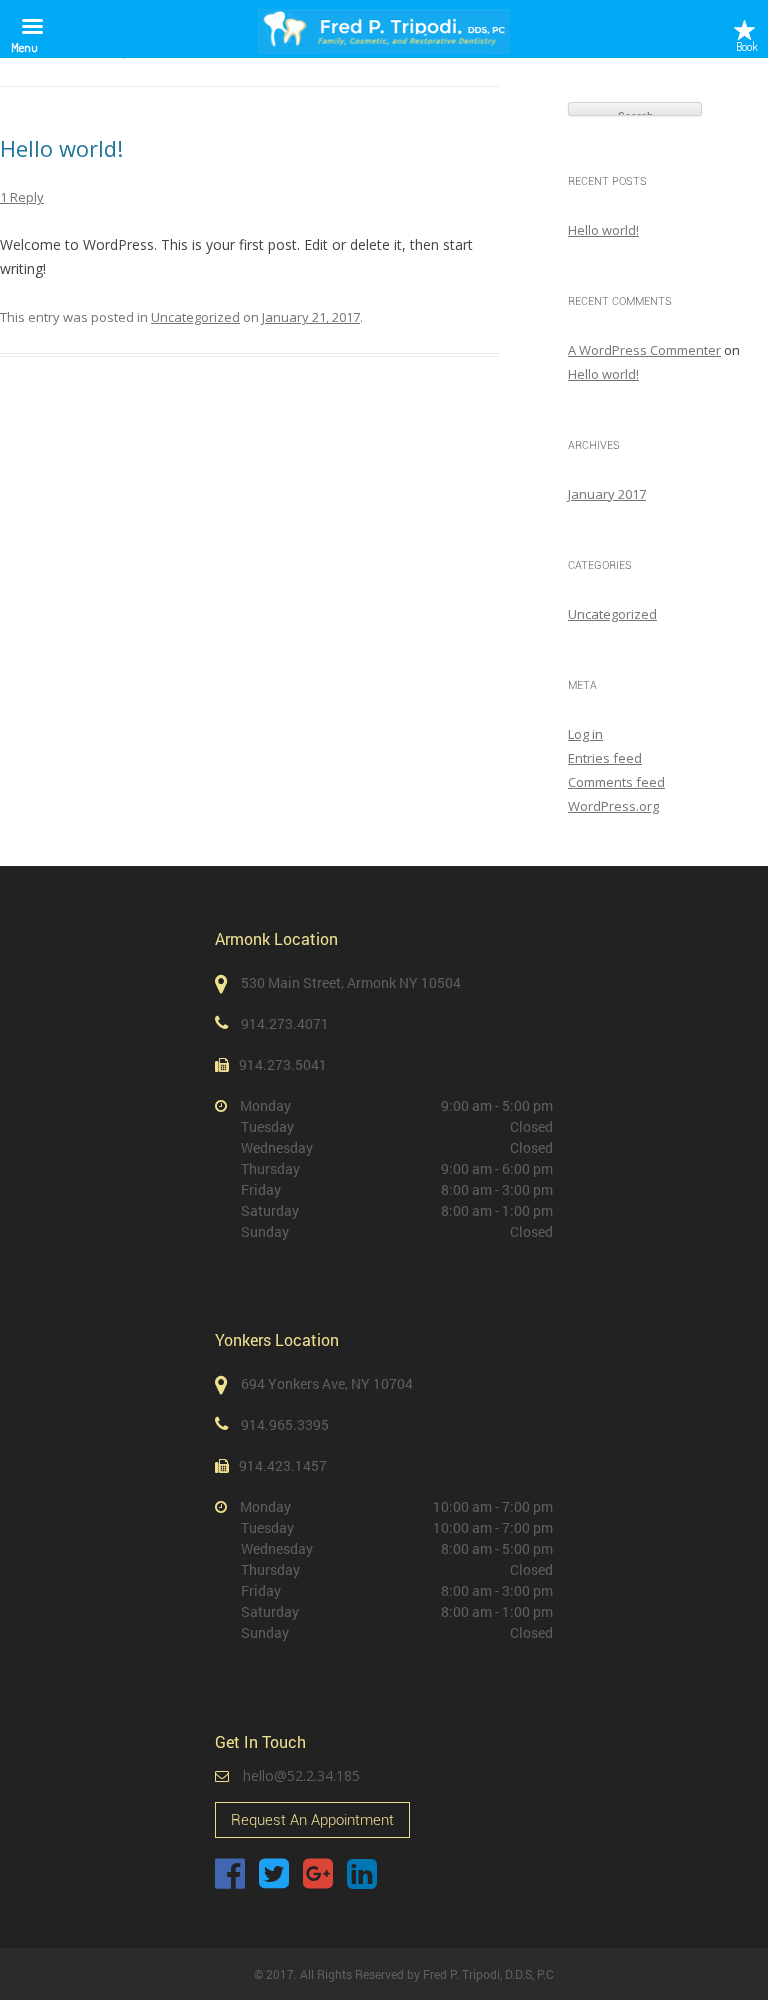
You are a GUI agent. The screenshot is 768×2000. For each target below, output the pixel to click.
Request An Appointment (312, 1820)
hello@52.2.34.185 (301, 1775)
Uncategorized (195, 317)
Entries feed (605, 758)
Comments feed (616, 782)
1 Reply (22, 197)
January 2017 (607, 494)
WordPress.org (613, 806)
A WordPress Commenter (644, 350)
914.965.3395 (285, 1424)
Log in (585, 734)
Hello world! (61, 148)
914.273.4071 (285, 1023)
